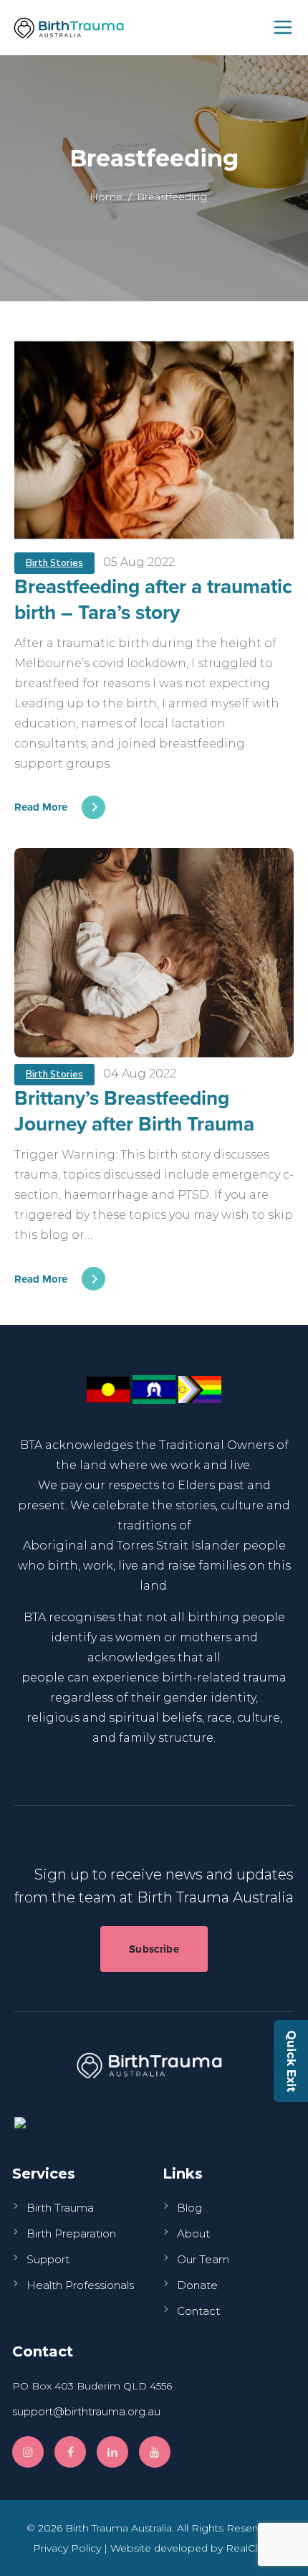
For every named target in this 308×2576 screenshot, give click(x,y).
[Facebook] (70, 2452)
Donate (197, 2285)
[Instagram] (28, 2452)
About (193, 2233)
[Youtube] (155, 2452)
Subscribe (154, 1949)
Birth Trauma (60, 2208)
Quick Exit (291, 2061)
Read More (41, 807)
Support (48, 2259)
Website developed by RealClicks (193, 2548)
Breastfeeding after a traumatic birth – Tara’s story (153, 599)
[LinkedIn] (112, 2452)
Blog (189, 2208)
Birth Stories (54, 563)
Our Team (203, 2259)
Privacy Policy (67, 2548)
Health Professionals (80, 2285)
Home (106, 197)
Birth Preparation (71, 2233)
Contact (198, 2311)
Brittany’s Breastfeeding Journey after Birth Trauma (134, 1110)
